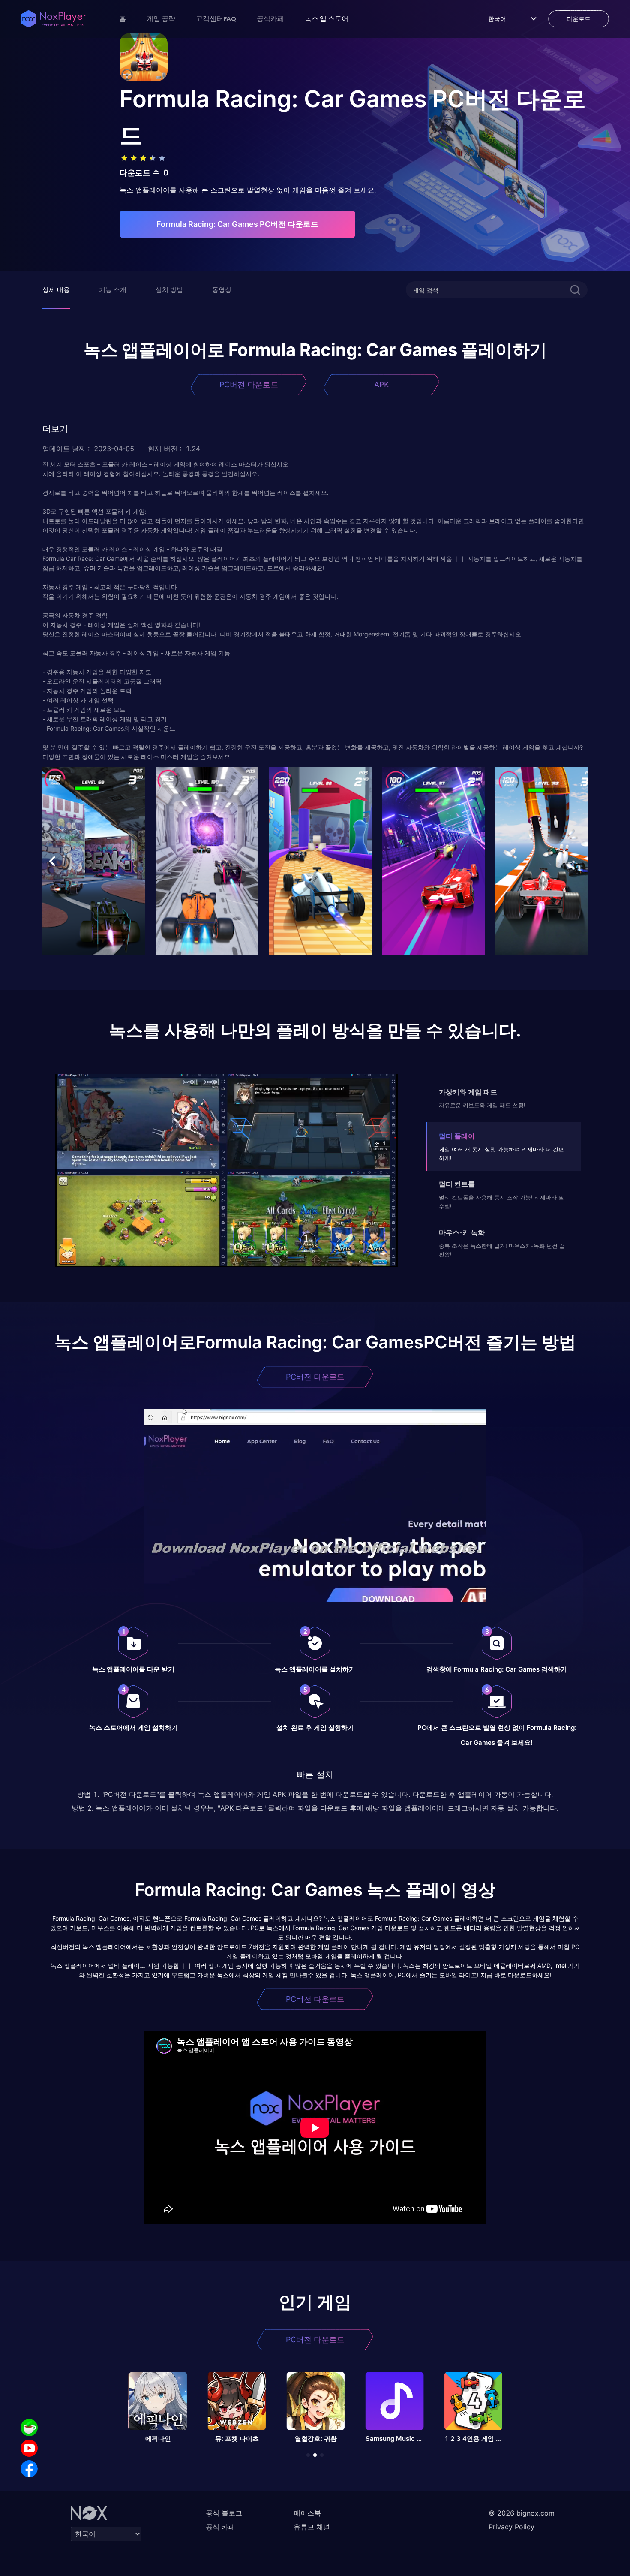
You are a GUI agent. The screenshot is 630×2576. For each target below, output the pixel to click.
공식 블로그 (224, 2513)
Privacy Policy (511, 2527)
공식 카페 (220, 2527)
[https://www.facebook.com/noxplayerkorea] (29, 2469)
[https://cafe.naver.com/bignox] (29, 2428)
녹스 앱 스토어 (327, 18)
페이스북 (307, 2513)
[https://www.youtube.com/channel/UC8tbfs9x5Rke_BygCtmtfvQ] (29, 2448)
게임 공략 (161, 18)
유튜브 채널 (312, 2527)
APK (382, 384)
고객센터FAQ (216, 18)
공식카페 (270, 18)
